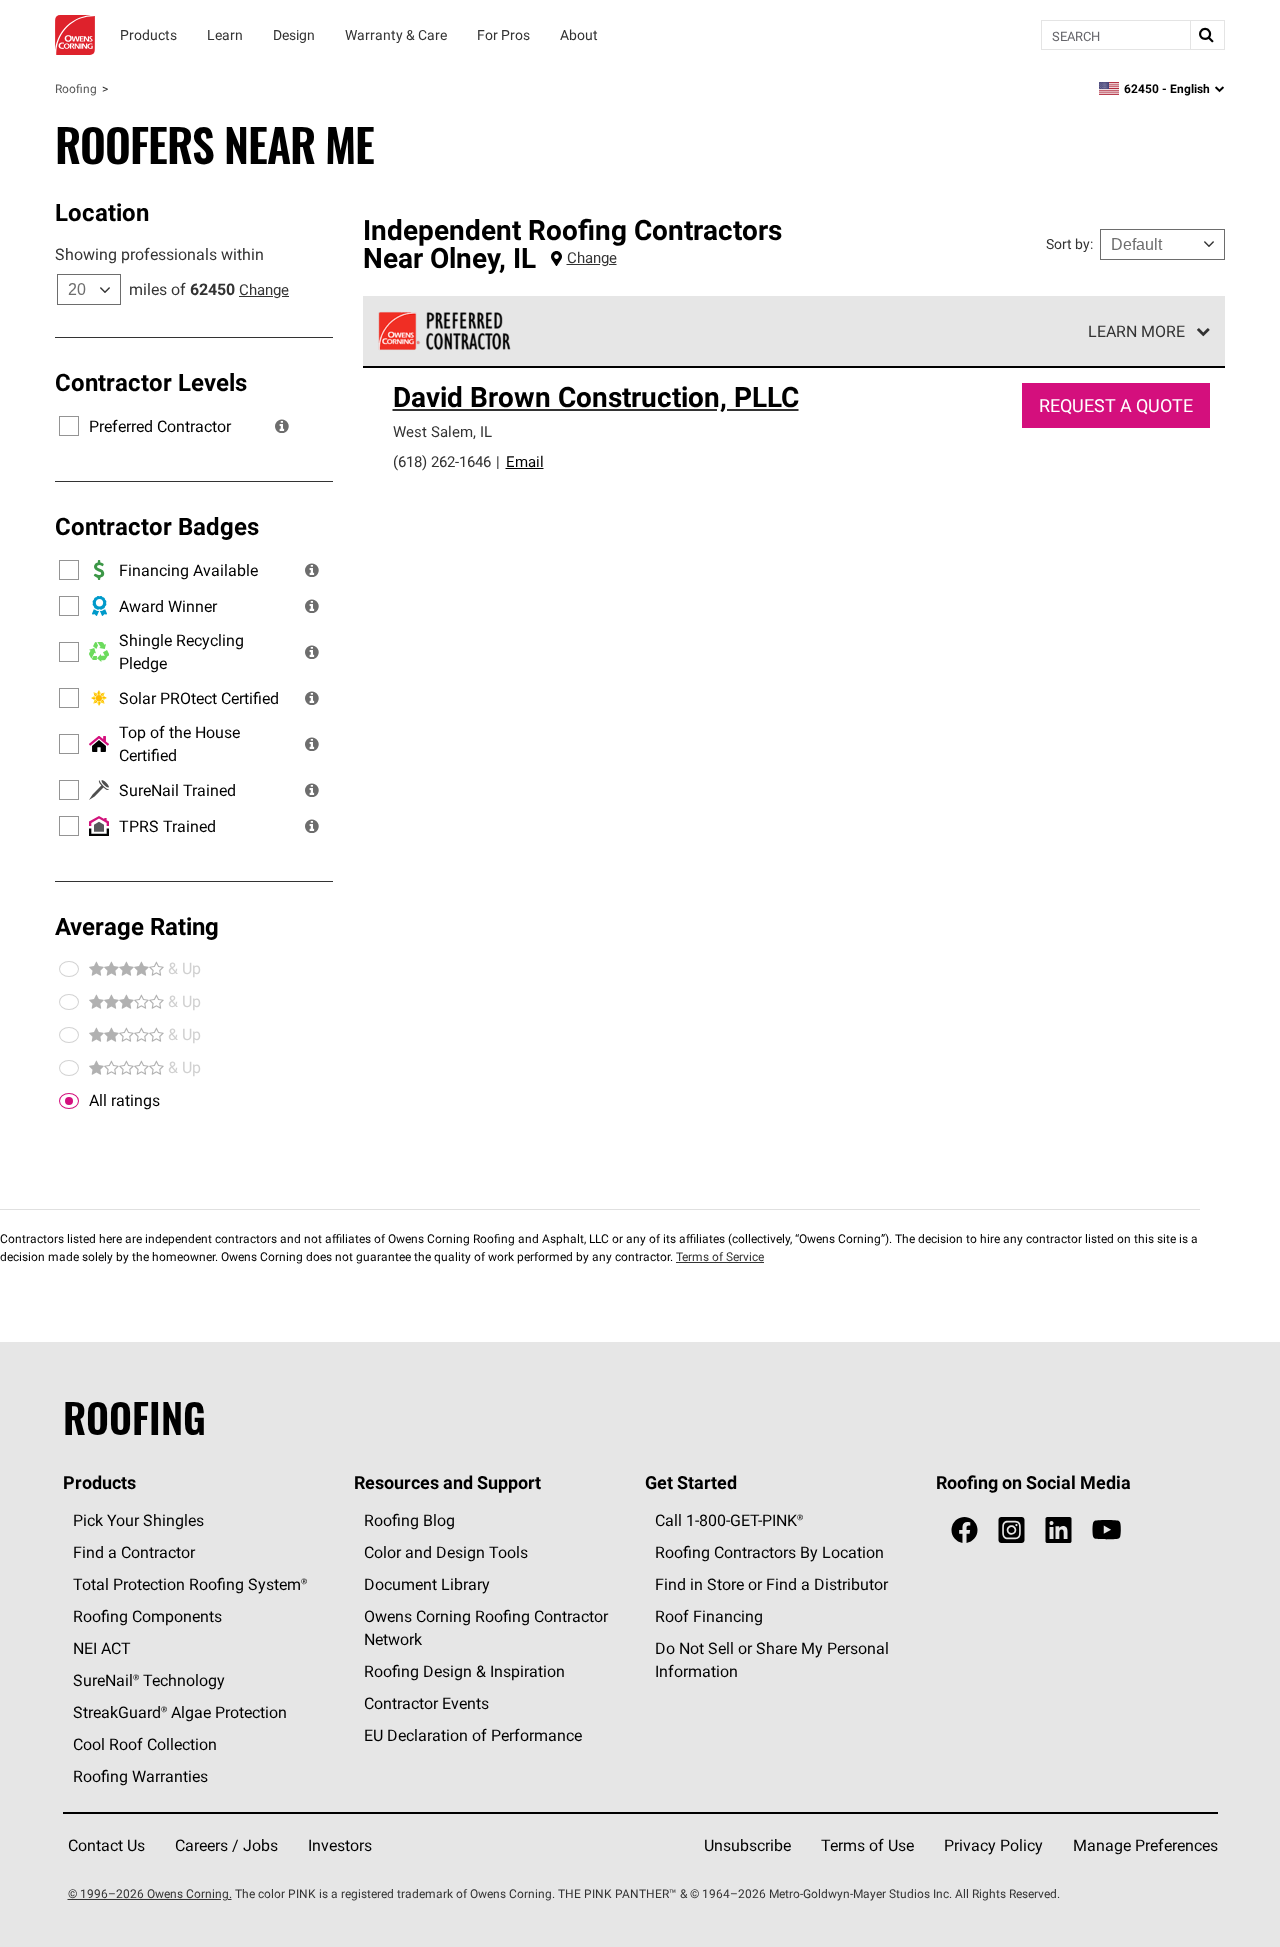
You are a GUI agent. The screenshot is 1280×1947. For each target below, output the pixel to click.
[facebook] (964, 1530)
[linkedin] (1058, 1530)
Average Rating (137, 926)
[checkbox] (69, 1101)
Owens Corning (75, 35)
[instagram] (1011, 1530)
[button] (282, 426)
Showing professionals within (159, 254)
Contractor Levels (151, 382)
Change (264, 289)
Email (525, 461)
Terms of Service (720, 1256)
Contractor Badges (157, 526)
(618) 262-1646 (442, 461)
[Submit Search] (1207, 35)
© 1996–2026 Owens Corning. (150, 1893)
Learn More (1136, 331)
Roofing (76, 88)
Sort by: (1069, 244)
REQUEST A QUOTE (1116, 405)
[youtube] (1106, 1530)
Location (102, 212)
